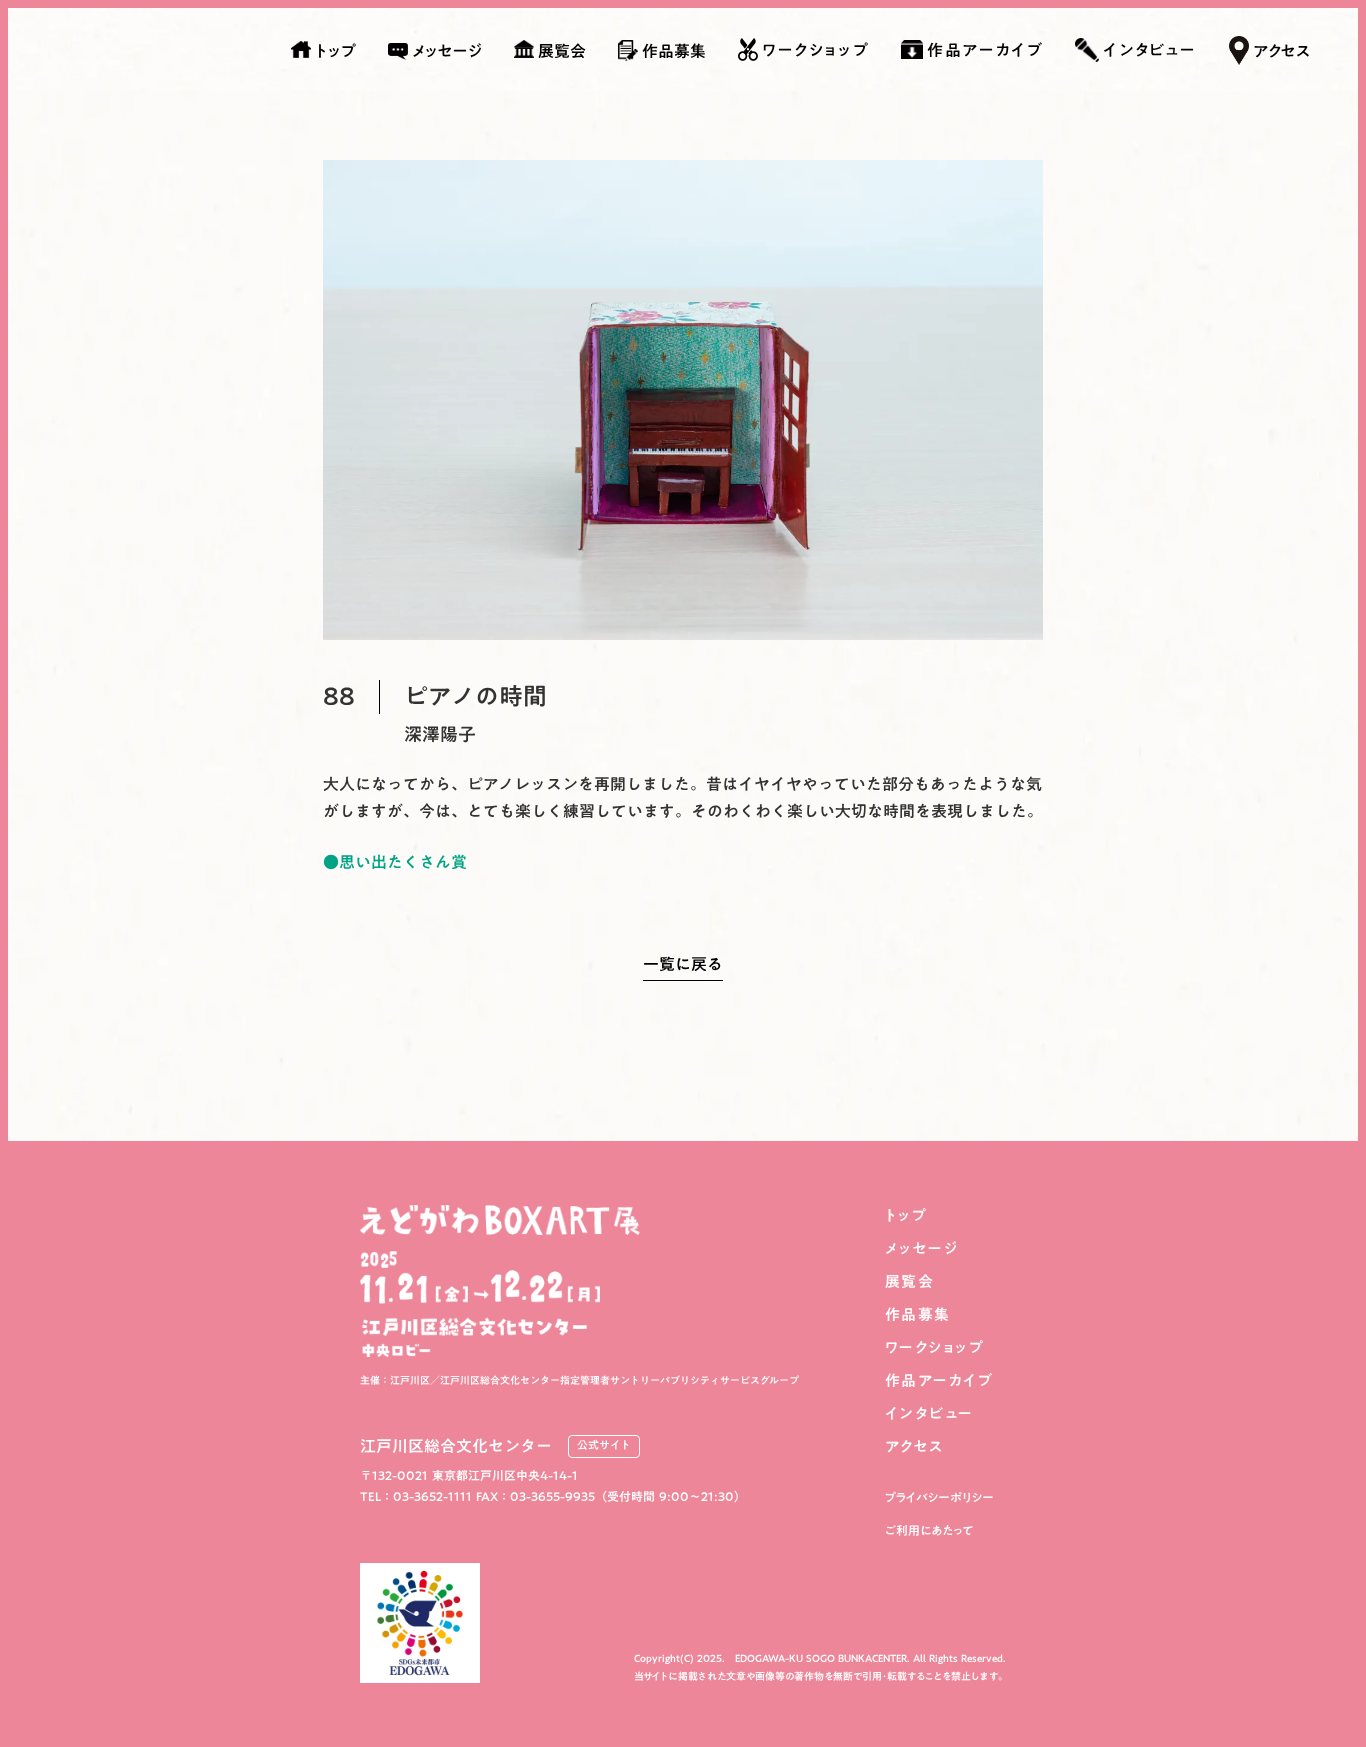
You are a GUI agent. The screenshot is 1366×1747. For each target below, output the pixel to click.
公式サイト (604, 1446)
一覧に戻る (683, 968)
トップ (906, 1215)
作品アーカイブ (939, 1380)
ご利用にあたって (929, 1530)
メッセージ (922, 1248)
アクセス (914, 1446)
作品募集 (918, 1314)
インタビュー (929, 1413)
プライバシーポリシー (939, 1497)
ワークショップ (935, 1347)
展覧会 (910, 1281)
